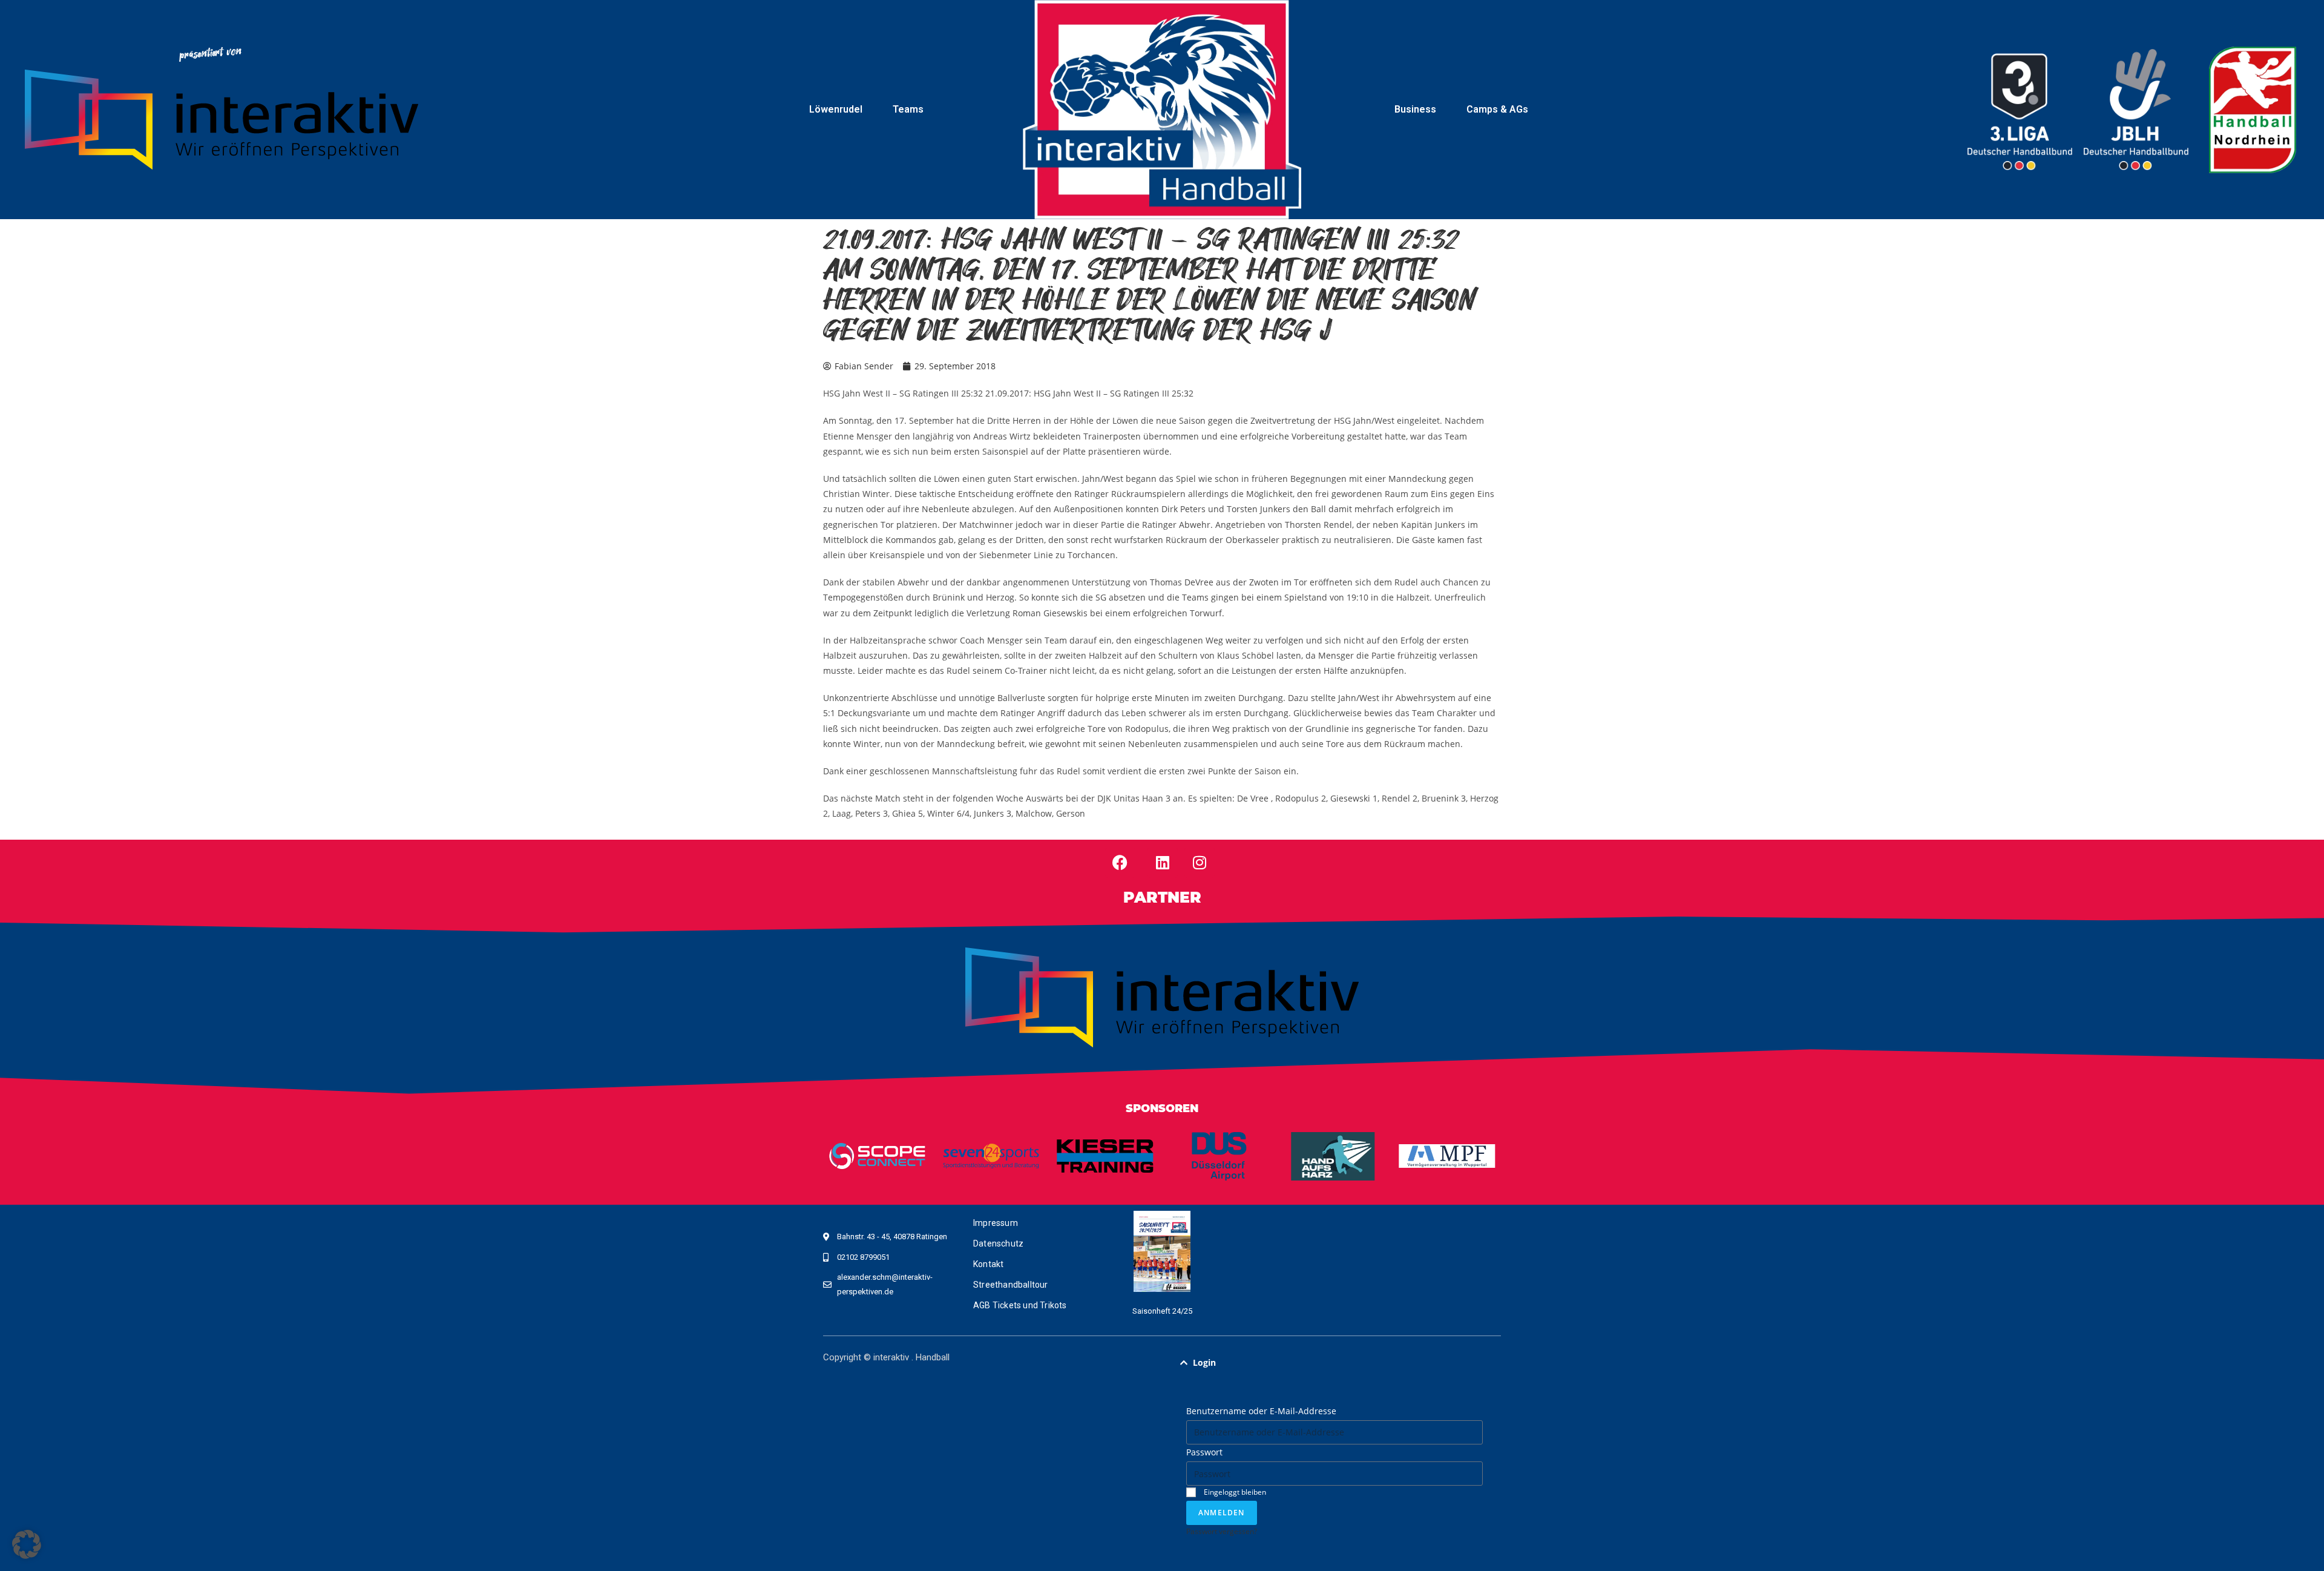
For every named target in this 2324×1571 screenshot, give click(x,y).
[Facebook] (1120, 863)
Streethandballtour (1011, 1285)
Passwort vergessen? (1222, 1531)
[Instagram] (1200, 863)
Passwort (1204, 1452)
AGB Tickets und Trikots (1020, 1305)
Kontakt (988, 1264)
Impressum (996, 1223)
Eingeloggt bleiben (1234, 1492)
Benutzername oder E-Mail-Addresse (1261, 1411)
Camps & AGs (1497, 109)
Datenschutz (998, 1243)
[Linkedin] (1163, 863)
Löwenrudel (836, 109)
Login (1204, 1362)
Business (1415, 109)
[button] (1334, 1363)
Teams (908, 109)
